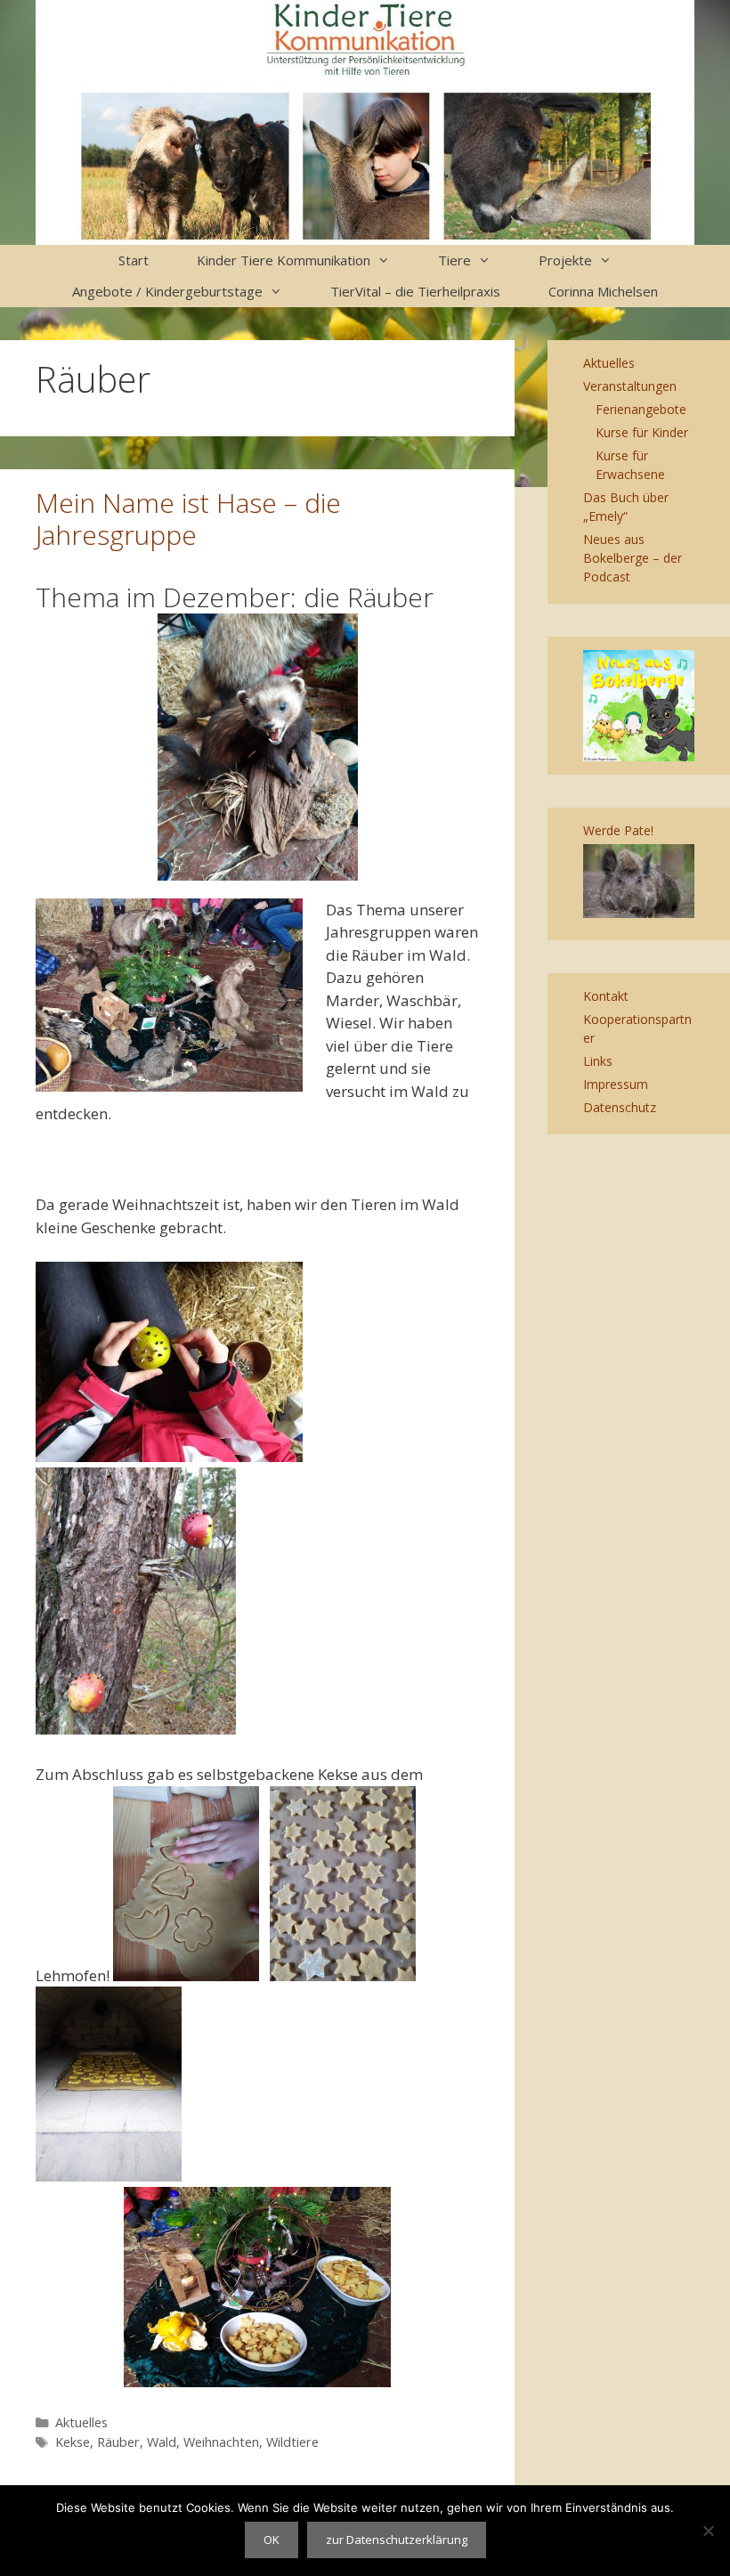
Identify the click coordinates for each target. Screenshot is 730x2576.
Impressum (616, 1084)
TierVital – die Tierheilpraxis (415, 291)
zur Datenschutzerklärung (397, 2539)
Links (598, 1061)
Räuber (118, 2442)
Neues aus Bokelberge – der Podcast (633, 558)
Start (134, 260)
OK (272, 2539)
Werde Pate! (618, 830)
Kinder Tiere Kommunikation (284, 260)
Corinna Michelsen (603, 291)
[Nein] (708, 2531)
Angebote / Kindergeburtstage (167, 291)
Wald (162, 2442)
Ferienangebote (641, 409)
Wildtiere (292, 2442)
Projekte (565, 260)
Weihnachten (221, 2442)
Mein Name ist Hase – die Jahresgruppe (188, 519)
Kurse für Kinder (642, 432)
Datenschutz (620, 1107)
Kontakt (606, 996)
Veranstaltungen (630, 386)
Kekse (73, 2442)
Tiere (454, 260)
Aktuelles (81, 2422)
